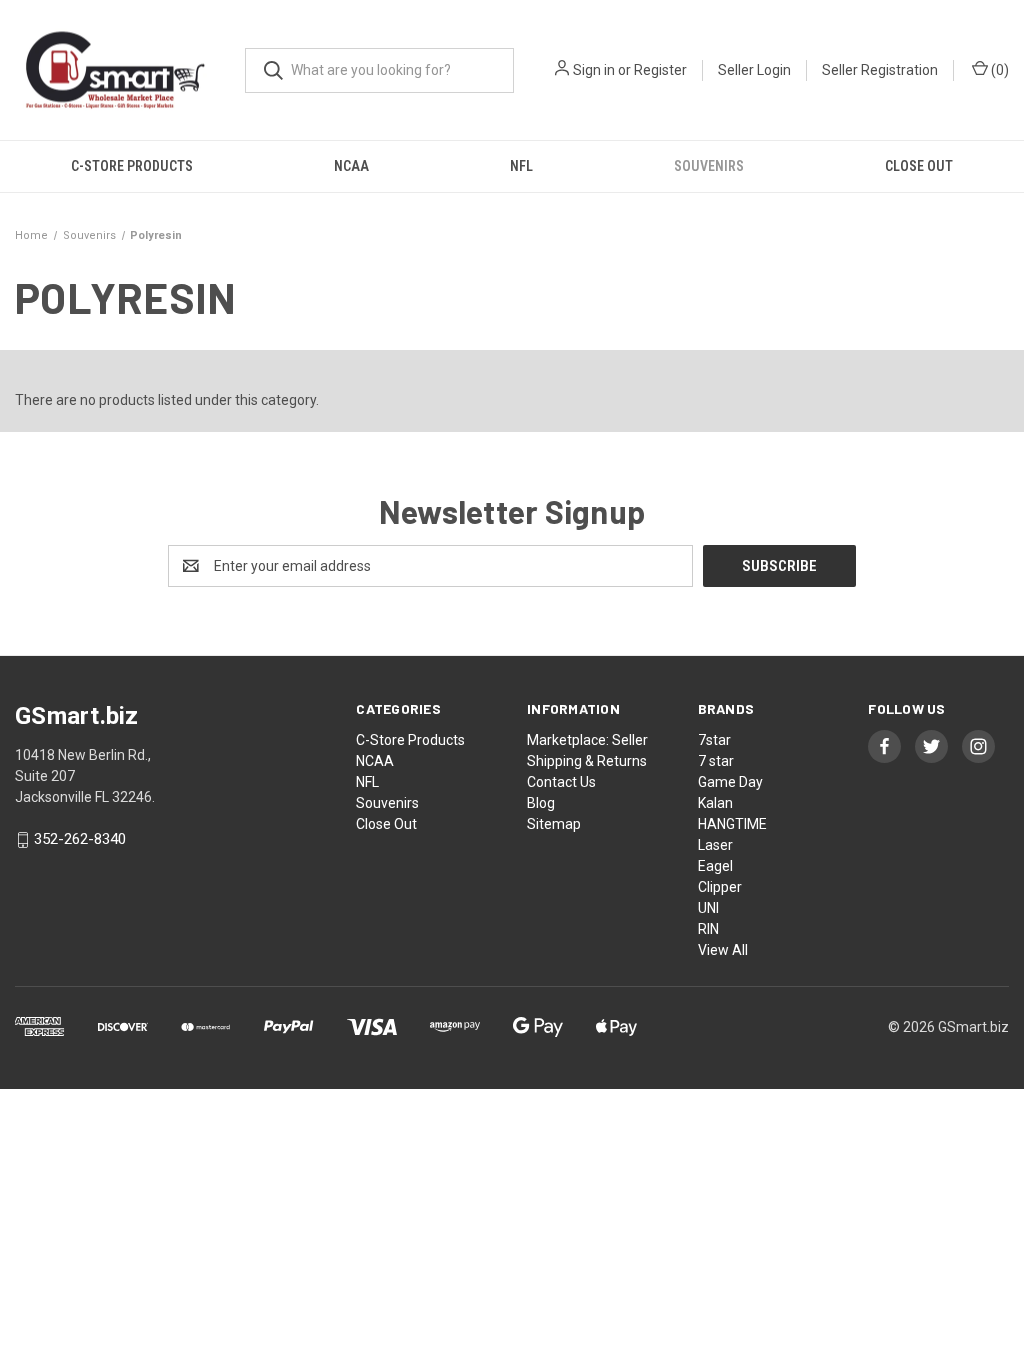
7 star (716, 761)
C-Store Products (132, 166)
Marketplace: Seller (587, 740)
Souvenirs (709, 166)
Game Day (730, 782)
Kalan (715, 803)
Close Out (919, 166)
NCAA (351, 166)
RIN (708, 929)
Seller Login (754, 70)
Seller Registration (880, 70)
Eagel (715, 866)
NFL (521, 166)
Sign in (594, 70)
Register (660, 70)
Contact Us (561, 782)
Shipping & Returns (587, 761)
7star (714, 740)
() (998, 70)
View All (723, 950)
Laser (715, 845)
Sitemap (554, 824)
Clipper (720, 887)
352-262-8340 (80, 840)
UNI (708, 908)
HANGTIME (732, 824)
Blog (541, 803)
